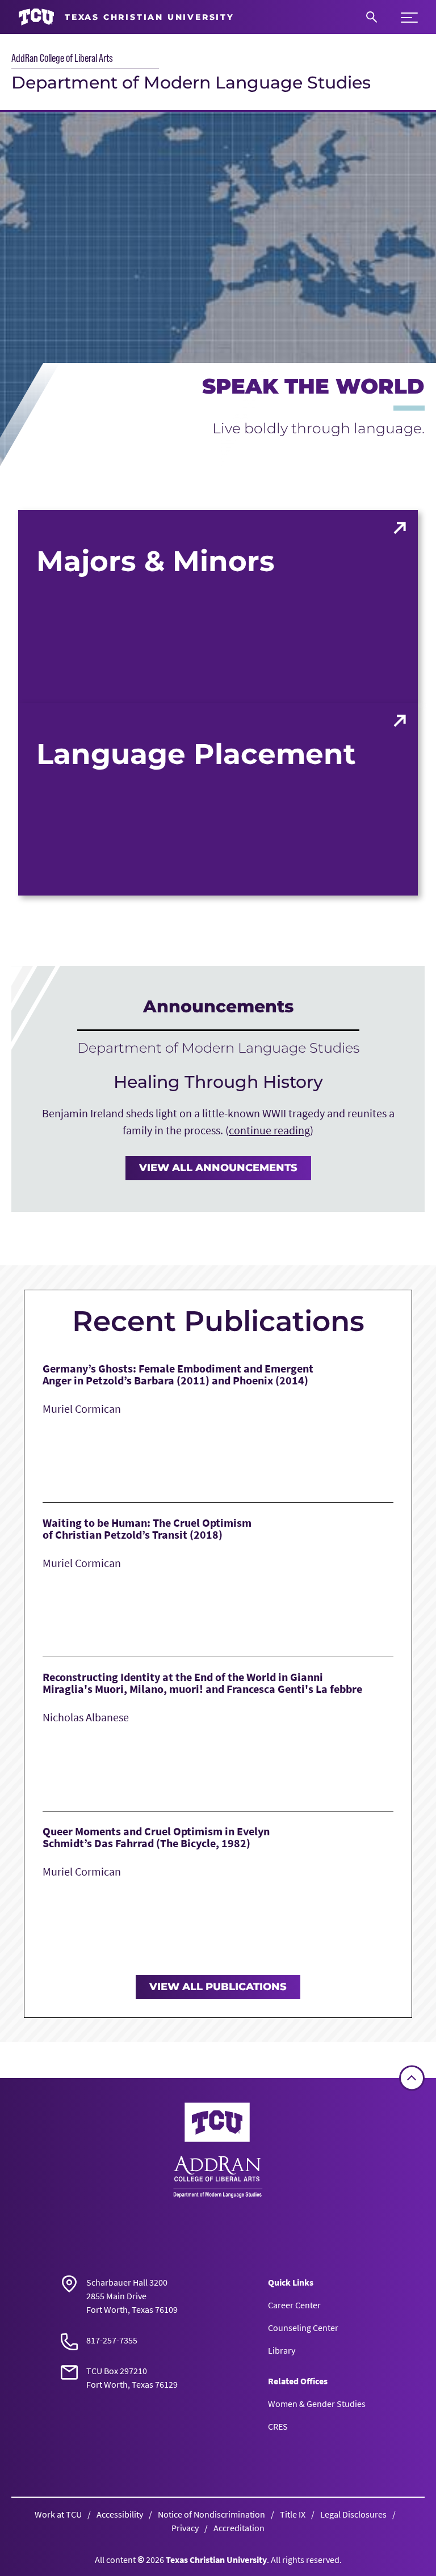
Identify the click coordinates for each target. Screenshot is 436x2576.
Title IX (293, 2514)
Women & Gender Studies (317, 2404)
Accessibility (120, 2514)
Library (282, 2350)
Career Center (294, 2305)
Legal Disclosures (353, 2514)
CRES (278, 2426)
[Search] (372, 17)
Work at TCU (58, 2514)
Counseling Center (303, 2328)
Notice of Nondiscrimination (211, 2514)
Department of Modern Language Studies (191, 83)
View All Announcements (218, 1168)
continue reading (269, 1130)
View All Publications (218, 1987)
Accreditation (239, 2528)
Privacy (185, 2528)
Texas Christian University (216, 2560)
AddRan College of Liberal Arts (62, 58)
